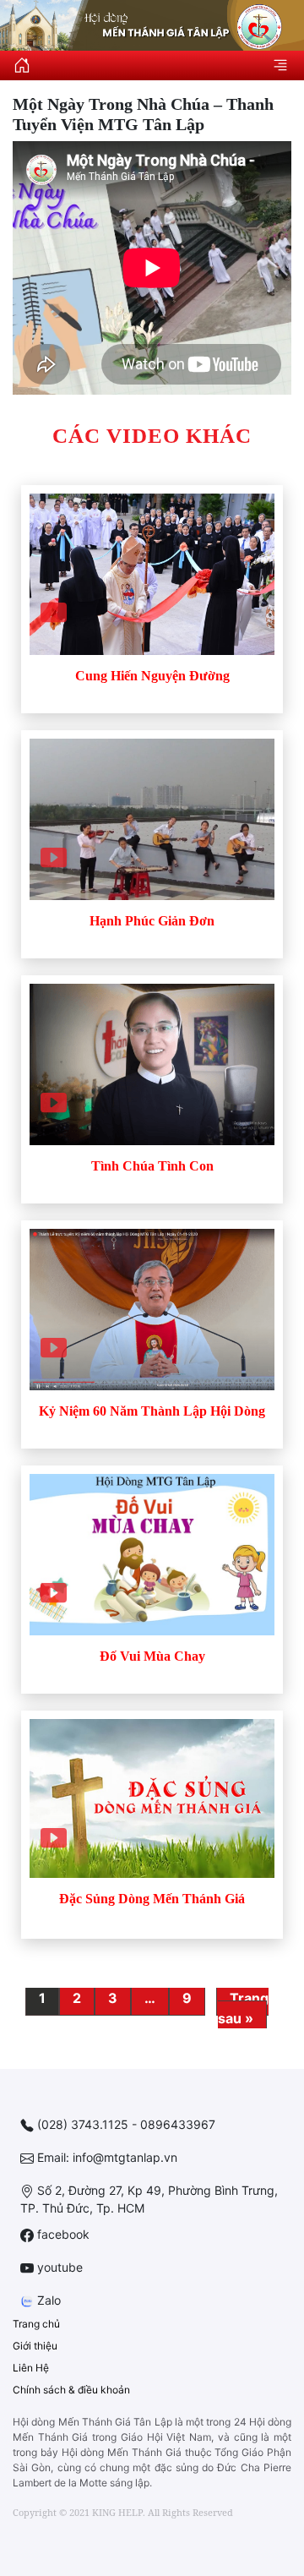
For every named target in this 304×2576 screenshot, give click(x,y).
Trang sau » (243, 2008)
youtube (58, 2267)
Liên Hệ (31, 2368)
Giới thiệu (35, 2346)
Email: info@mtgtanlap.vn (106, 2157)
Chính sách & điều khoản (71, 2390)
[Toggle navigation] (280, 64)
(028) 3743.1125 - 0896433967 (125, 2124)
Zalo (47, 2300)
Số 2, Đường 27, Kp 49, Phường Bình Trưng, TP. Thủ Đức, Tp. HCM (149, 2199)
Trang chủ (36, 2324)
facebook (62, 2234)
